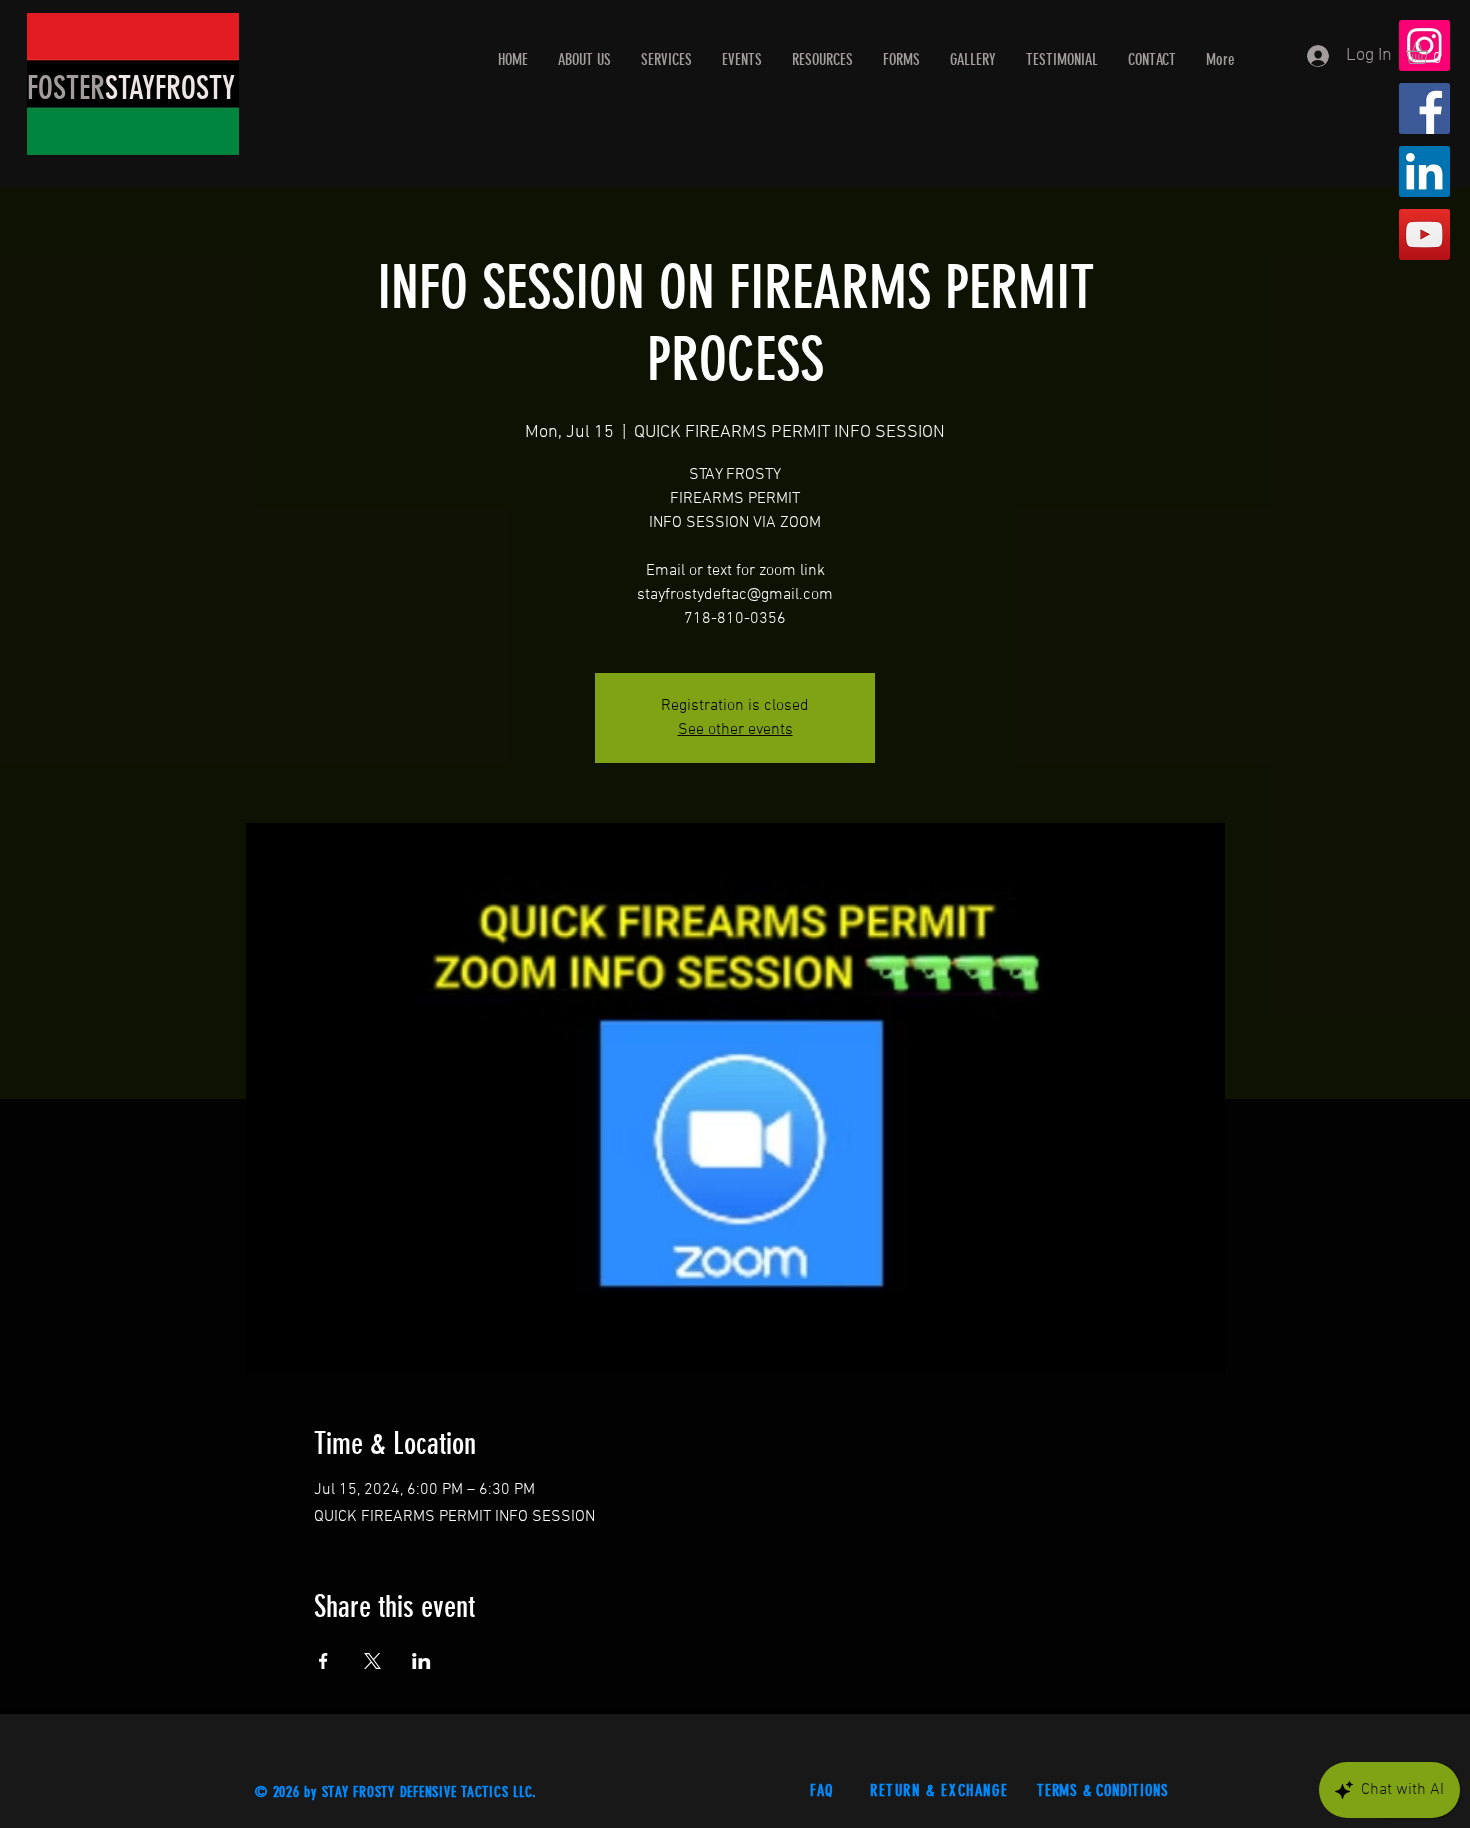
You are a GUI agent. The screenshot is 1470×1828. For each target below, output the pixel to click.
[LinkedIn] (1424, 171)
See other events (735, 730)
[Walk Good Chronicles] (1424, 234)
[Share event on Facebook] (323, 1661)
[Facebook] (1424, 108)
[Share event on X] (372, 1661)
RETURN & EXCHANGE (942, 1790)
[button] (1430, 53)
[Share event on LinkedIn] (421, 1661)
